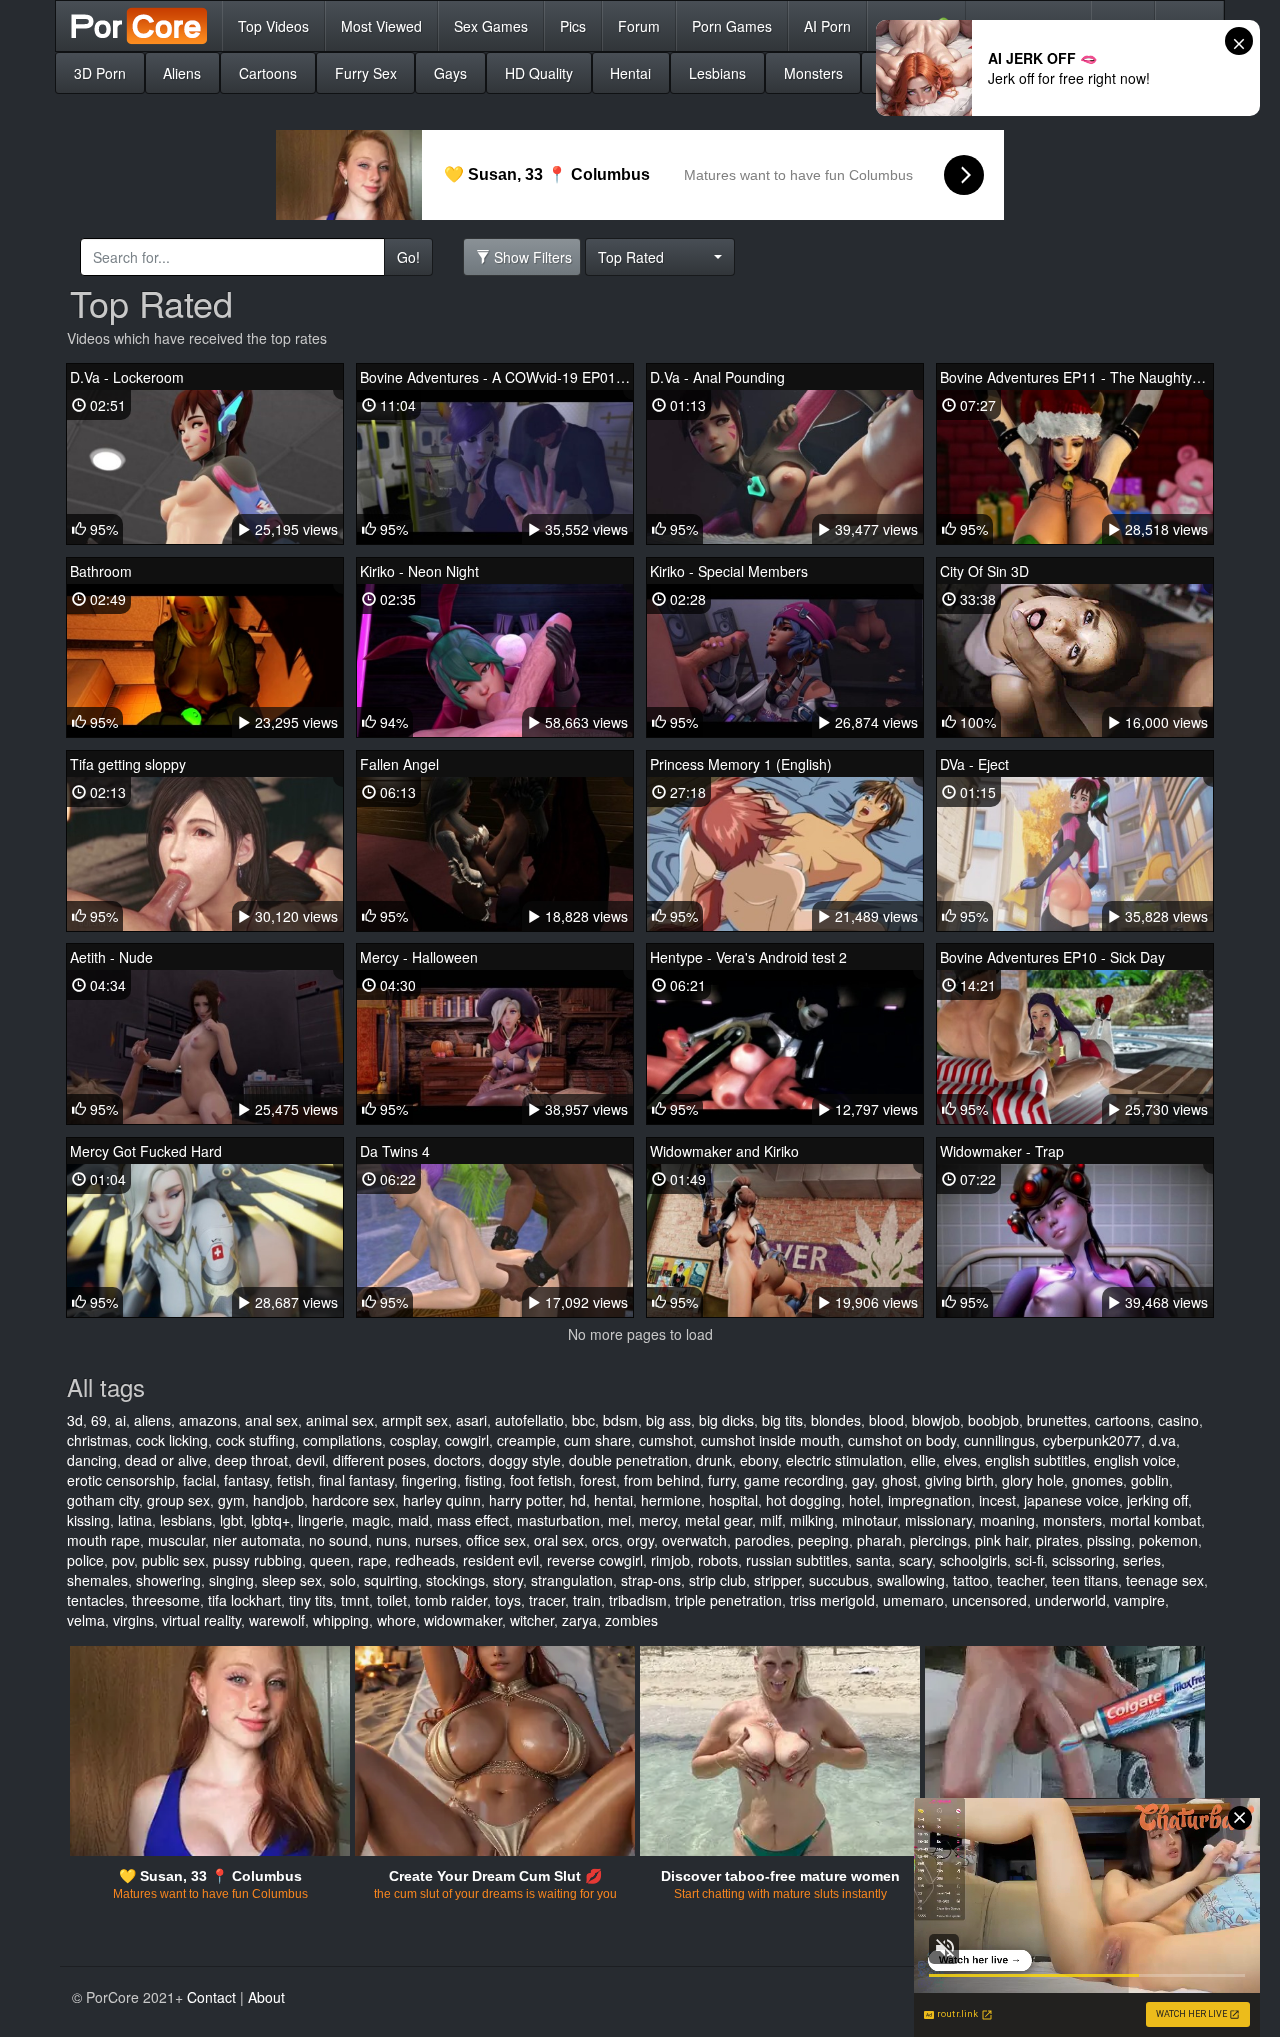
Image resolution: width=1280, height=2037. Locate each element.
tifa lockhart (244, 1600)
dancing (92, 1460)
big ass (668, 1420)
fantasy (246, 1480)
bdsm (620, 1420)
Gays (450, 73)
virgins (133, 1620)
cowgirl (467, 1440)
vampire (1139, 1600)
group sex (178, 1500)
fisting (483, 1480)
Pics (573, 26)
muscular (176, 1540)
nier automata (257, 1540)
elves (960, 1460)
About (266, 1997)
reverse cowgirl (595, 1560)
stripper (777, 1580)
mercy (658, 1520)
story (508, 1580)
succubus (839, 1580)
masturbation (558, 1520)
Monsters (813, 73)
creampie (526, 1440)
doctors (457, 1460)
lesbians (186, 1520)
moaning (1007, 1520)
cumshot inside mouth (770, 1440)
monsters (1072, 1520)
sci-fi (1029, 1560)
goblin (1150, 1480)
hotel (864, 1500)
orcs (605, 1540)
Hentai (630, 73)
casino (1178, 1420)
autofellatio (529, 1420)
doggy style (525, 1460)
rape (372, 1560)
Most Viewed (381, 26)
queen (330, 1560)
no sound (338, 1540)
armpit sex (415, 1420)
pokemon (1168, 1540)
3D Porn (100, 73)
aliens (152, 1420)
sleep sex (292, 1580)
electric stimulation (844, 1460)
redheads (425, 1560)
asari (471, 1420)
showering (168, 1580)
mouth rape (103, 1540)
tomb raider (451, 1600)
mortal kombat (1155, 1520)
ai (120, 1420)
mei (619, 1520)
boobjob (993, 1420)
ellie (923, 1460)
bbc (583, 1420)
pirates (1057, 1540)
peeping (823, 1540)
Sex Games (491, 26)
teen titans (1085, 1580)
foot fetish (541, 1480)
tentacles (95, 1600)
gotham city (103, 1500)
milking (812, 1520)
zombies (631, 1620)
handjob (278, 1500)
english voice (1135, 1460)
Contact (211, 1997)
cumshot (666, 1440)
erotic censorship (121, 1480)
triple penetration (728, 1600)
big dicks (726, 1420)
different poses (379, 1460)
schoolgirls (973, 1560)
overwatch (694, 1540)
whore (396, 1620)
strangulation (572, 1580)
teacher (1020, 1580)
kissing (88, 1520)
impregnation (929, 1500)
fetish (294, 1480)
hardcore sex (353, 1500)
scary (915, 1560)
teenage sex (1165, 1580)
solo (343, 1580)
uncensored (989, 1600)
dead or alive (166, 1460)
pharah (879, 1540)
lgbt (231, 1520)
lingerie (321, 1520)
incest (997, 1500)
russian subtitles (797, 1560)
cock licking (172, 1440)
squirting (391, 1580)
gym (231, 1500)
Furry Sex (366, 73)
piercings (938, 1540)
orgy (640, 1540)
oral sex (559, 1540)
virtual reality (201, 1620)
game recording (794, 1480)
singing (231, 1580)
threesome (166, 1600)
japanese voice (1071, 1500)
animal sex (340, 1420)
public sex (173, 1560)
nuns (391, 1540)
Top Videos (273, 26)
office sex (496, 1540)
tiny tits (311, 1600)
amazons (208, 1420)
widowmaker (463, 1620)
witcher (532, 1620)
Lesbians (717, 73)
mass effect (473, 1520)
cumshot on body (902, 1440)
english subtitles (1035, 1460)
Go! (408, 257)
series (1142, 1560)
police (85, 1560)
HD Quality (539, 73)
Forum (639, 26)
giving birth (959, 1480)
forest (598, 1480)
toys (508, 1600)
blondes (836, 1420)
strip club (717, 1580)
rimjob (670, 1560)
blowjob (936, 1420)
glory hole (1033, 1480)
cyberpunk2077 (1092, 1440)
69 (99, 1420)
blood (886, 1420)
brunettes (1057, 1420)
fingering (429, 1480)
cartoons (1122, 1420)
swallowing (911, 1580)
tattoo (971, 1580)
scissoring (1083, 1560)
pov (123, 1560)
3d (75, 1420)
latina (135, 1520)
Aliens (182, 73)
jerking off (1157, 1500)
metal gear (718, 1520)
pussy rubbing (257, 1560)
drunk (714, 1460)
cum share (597, 1440)
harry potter (525, 1500)
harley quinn (442, 1500)
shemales (97, 1580)
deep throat (251, 1460)
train (587, 1600)
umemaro (913, 1600)
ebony (759, 1460)
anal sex (271, 1420)
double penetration (628, 1460)
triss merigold (832, 1600)
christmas (97, 1440)
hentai (613, 1500)
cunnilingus (999, 1440)
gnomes (1097, 1480)
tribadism (638, 1600)
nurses (436, 1540)
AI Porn (827, 26)
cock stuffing (255, 1440)
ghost (899, 1480)
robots (718, 1560)
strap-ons (651, 1580)
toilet (392, 1600)
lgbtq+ (270, 1520)
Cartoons (268, 73)
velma (86, 1620)
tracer (547, 1600)
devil (310, 1460)
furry (722, 1480)
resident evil (501, 1560)
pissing (1109, 1540)
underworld (1070, 1600)
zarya (579, 1620)
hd (578, 1500)
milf (771, 1520)
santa (873, 1560)
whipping (341, 1620)
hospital (733, 1500)
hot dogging (803, 1500)
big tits (782, 1420)
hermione (671, 1500)
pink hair (1001, 1540)
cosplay (413, 1440)
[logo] (139, 26)
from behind (662, 1480)
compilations (342, 1440)
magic (371, 1520)
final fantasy (356, 1480)
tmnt (355, 1600)
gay (863, 1480)
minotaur (869, 1520)
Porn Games (732, 26)
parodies (762, 1540)
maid (413, 1520)
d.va (1162, 1440)
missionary (938, 1520)
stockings (455, 1580)
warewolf (277, 1620)
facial (199, 1480)
